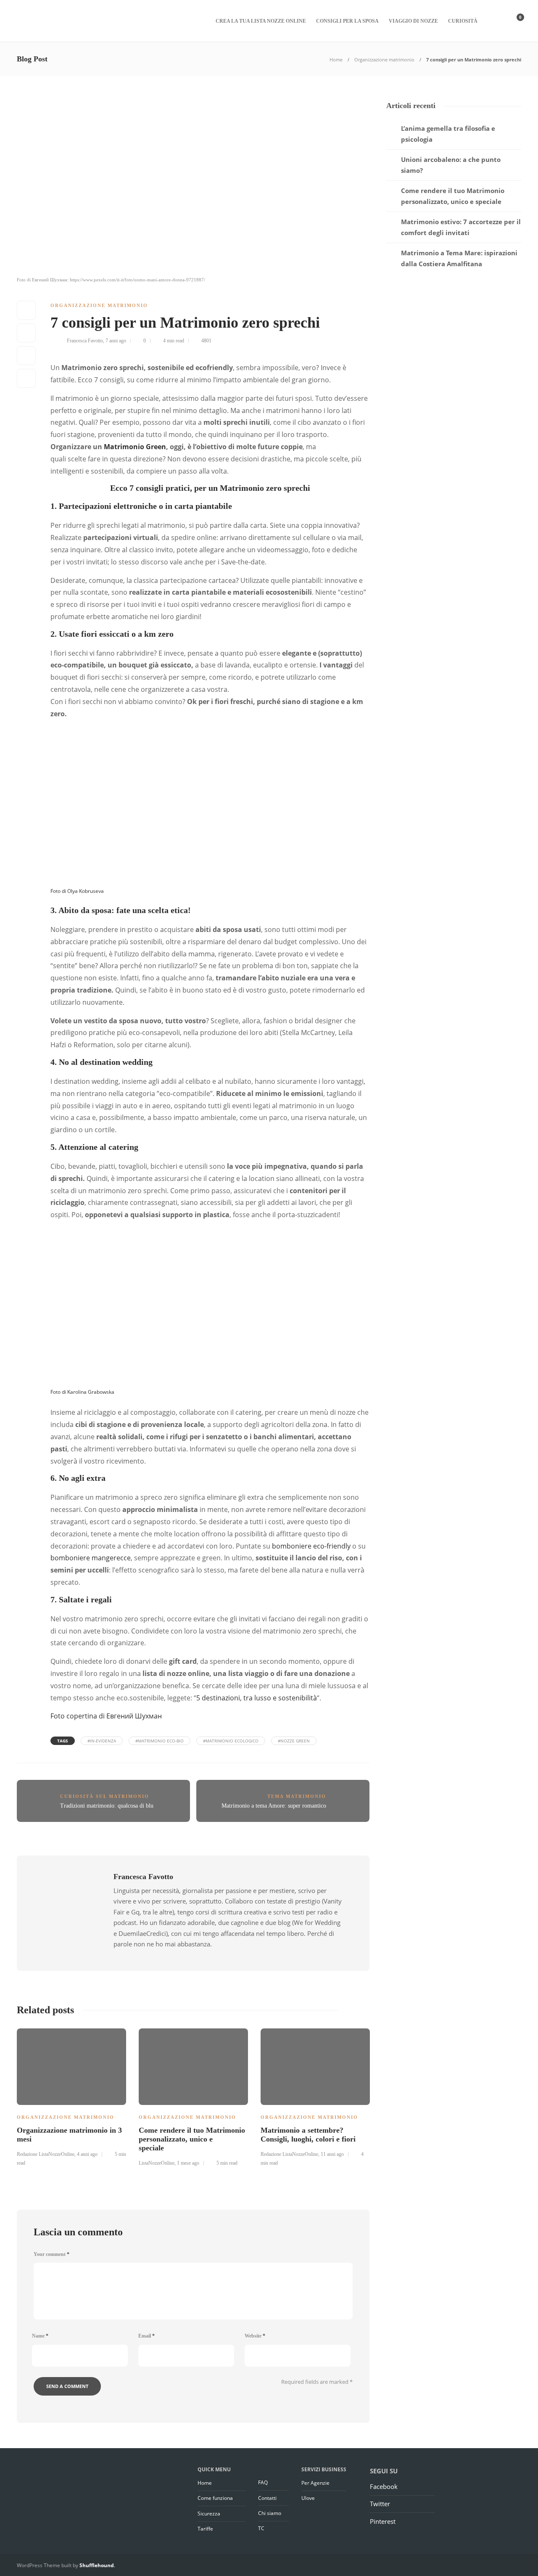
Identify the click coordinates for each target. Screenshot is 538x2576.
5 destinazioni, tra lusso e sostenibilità (257, 1698)
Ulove (308, 2498)
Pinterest (383, 2521)
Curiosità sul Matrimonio (105, 1796)
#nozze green (294, 1741)
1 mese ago (188, 2163)
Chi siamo (270, 2513)
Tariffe (205, 2529)
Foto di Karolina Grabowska (82, 1392)
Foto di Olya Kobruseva (77, 891)
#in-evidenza (102, 1741)
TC (261, 2528)
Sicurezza (209, 2514)
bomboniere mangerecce (91, 1558)
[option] (71, 2096)
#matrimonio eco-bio (160, 1741)
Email (146, 2336)
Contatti (267, 2498)
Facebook (384, 2486)
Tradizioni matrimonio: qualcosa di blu (107, 1806)
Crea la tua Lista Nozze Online (261, 21)
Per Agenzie (315, 2483)
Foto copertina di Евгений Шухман (106, 1716)
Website (255, 2336)
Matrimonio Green (135, 447)
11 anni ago (332, 2154)
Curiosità (463, 21)
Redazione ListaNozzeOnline (46, 2154)
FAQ (263, 2482)
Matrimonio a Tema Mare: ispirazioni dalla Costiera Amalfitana (459, 258)
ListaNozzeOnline (157, 2163)
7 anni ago (116, 341)
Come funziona (215, 2498)
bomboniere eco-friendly (311, 1546)
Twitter (380, 2504)
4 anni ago (87, 2154)
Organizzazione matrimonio (384, 60)
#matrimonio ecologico (231, 1741)
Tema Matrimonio (297, 1796)
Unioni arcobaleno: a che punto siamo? (451, 165)
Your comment (51, 2254)
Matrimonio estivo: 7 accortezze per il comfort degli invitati (461, 227)
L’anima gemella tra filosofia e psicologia (448, 134)
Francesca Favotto (85, 341)
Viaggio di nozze (413, 21)
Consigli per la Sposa (347, 21)
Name (40, 2336)
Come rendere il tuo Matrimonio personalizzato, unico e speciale (453, 196)
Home (336, 60)
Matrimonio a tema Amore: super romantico (274, 1806)
